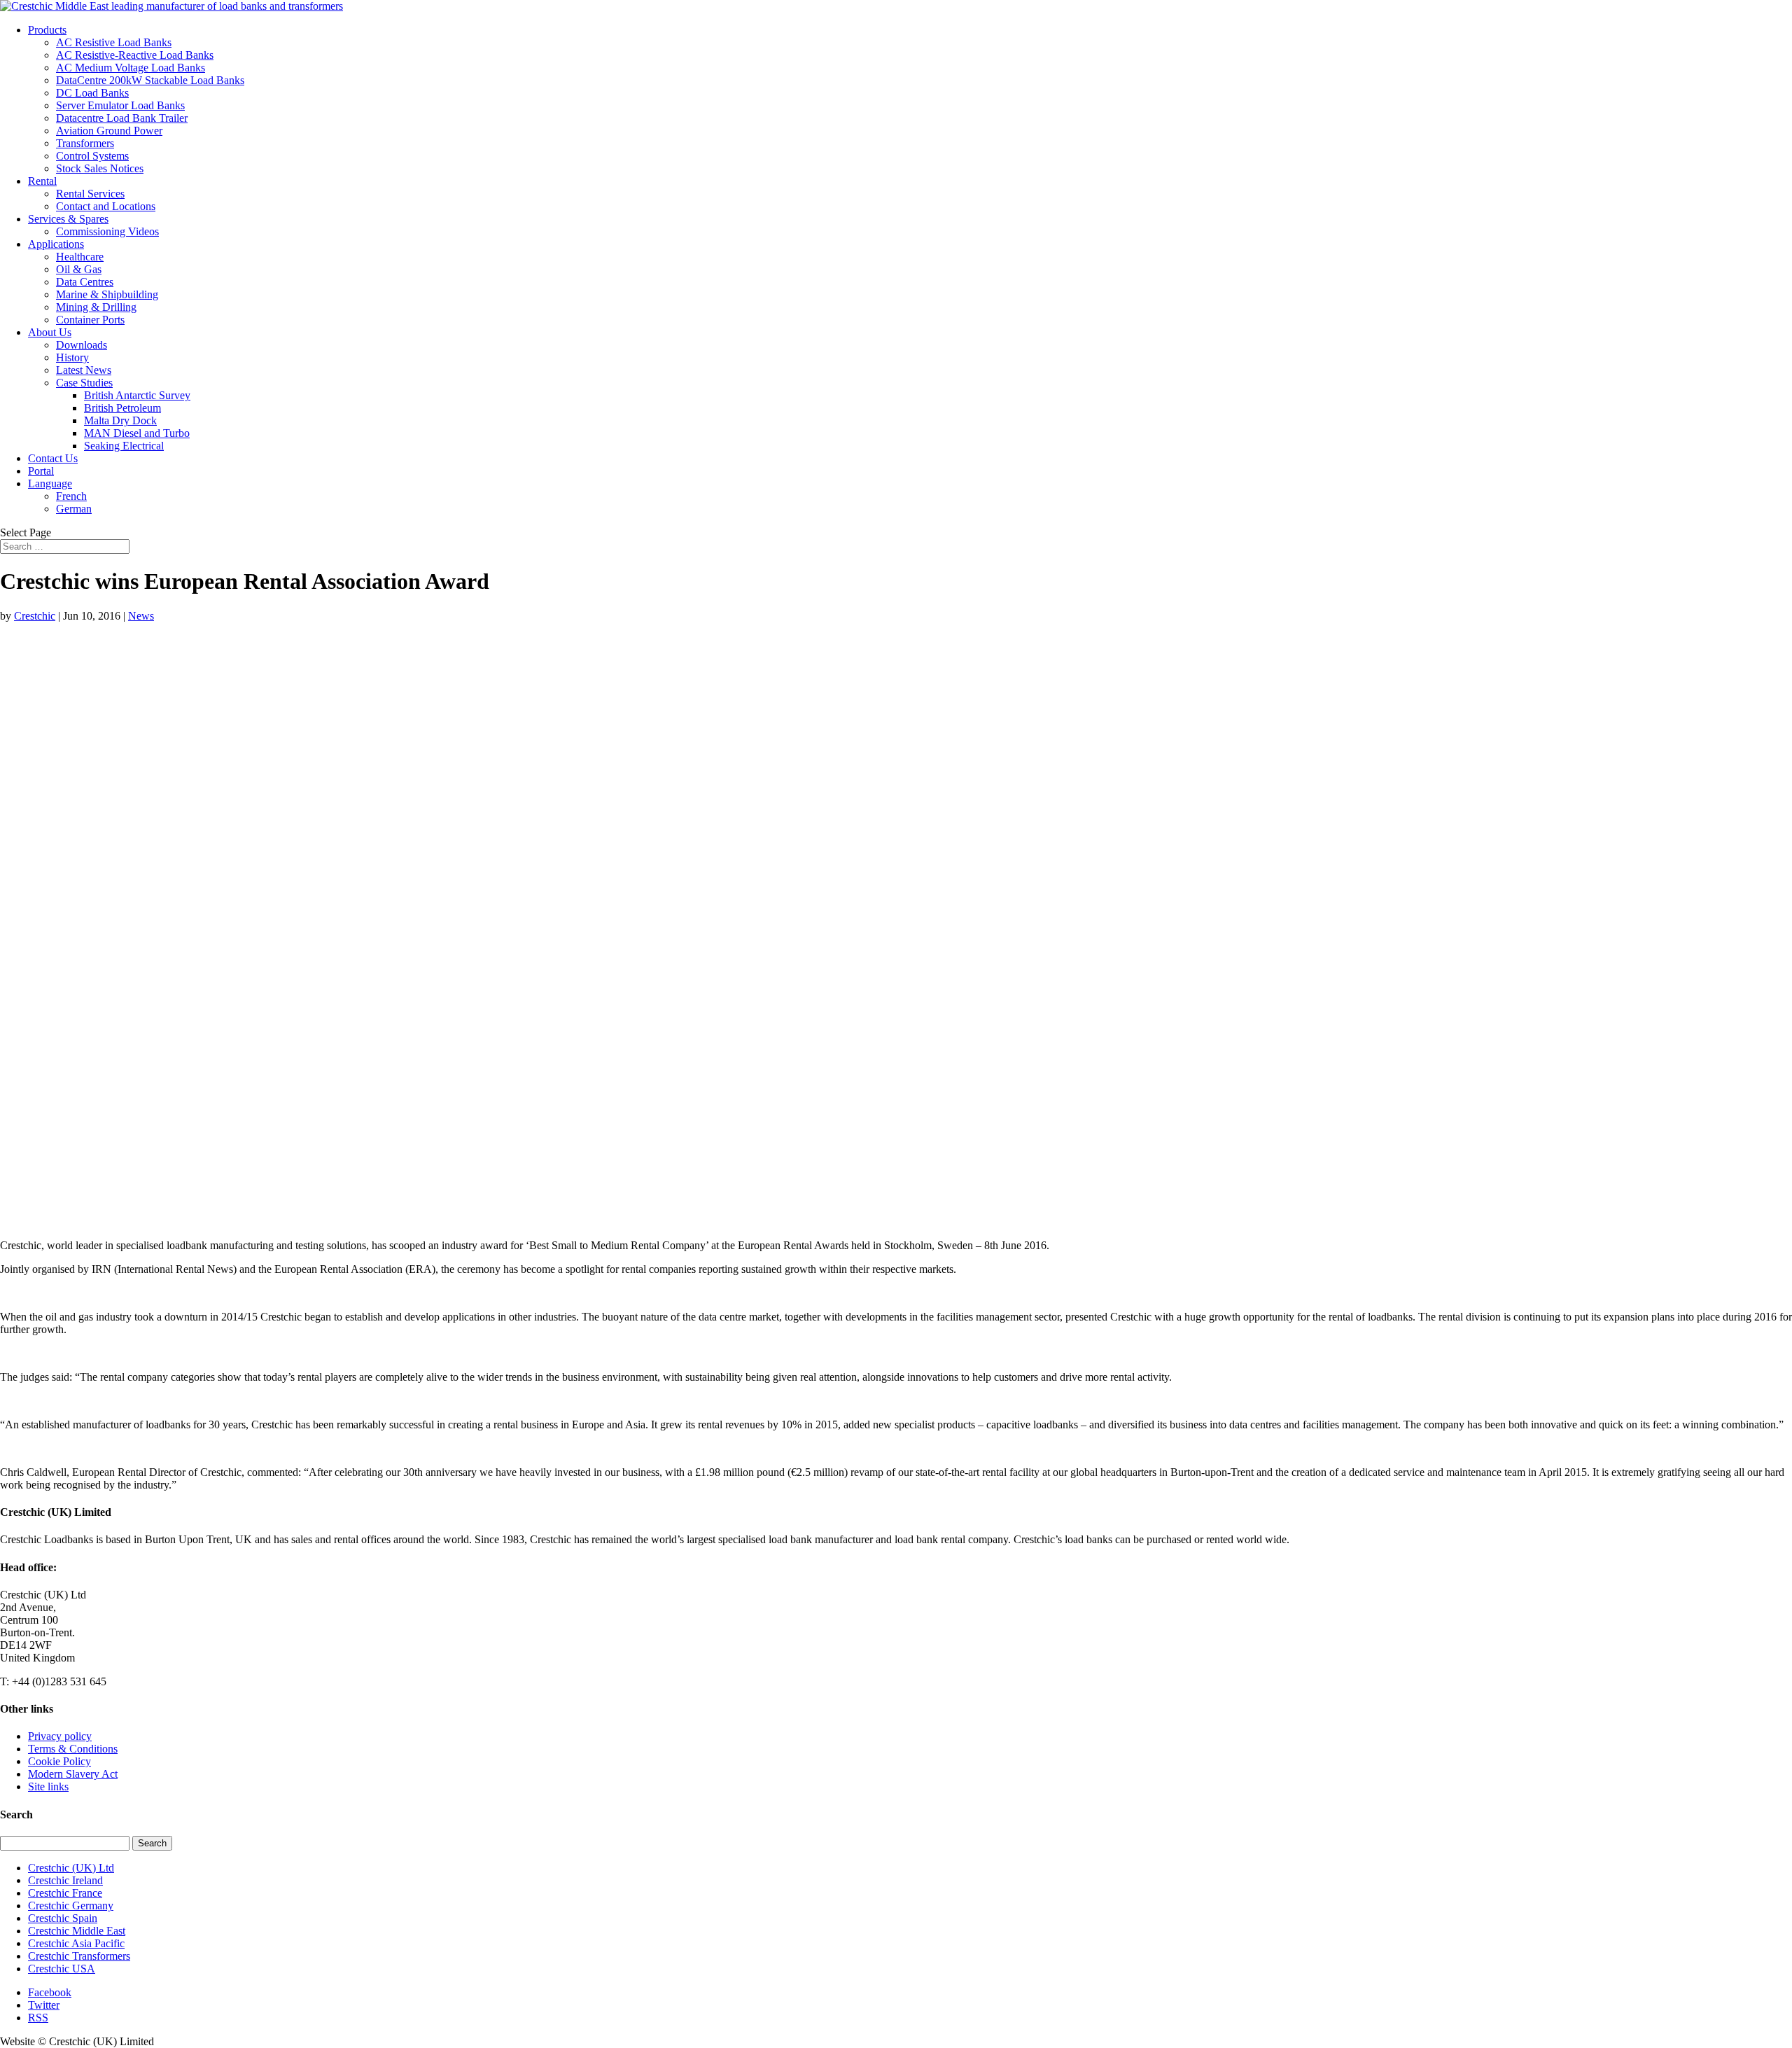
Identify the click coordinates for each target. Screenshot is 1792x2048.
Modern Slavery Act (73, 1774)
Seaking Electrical (124, 446)
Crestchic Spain (63, 1918)
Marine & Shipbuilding (107, 294)
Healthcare (80, 257)
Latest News (84, 370)
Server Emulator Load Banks (120, 105)
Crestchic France (65, 1893)
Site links (48, 1786)
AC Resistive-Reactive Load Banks (135, 55)
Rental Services (90, 194)
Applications (56, 244)
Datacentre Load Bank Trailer (122, 118)
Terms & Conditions (73, 1749)
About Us (50, 332)
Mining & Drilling (96, 307)
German (74, 509)
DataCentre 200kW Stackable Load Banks (150, 80)
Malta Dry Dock (120, 420)
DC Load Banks (92, 93)
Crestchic (35, 616)
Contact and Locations (106, 206)
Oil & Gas (79, 269)
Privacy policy (60, 1736)
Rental (42, 181)
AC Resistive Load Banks (114, 42)
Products (47, 30)
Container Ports (90, 320)
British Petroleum (122, 408)
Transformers (85, 143)
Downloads (82, 345)
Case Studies (84, 383)
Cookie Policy (59, 1761)
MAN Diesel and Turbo (137, 433)
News (141, 616)
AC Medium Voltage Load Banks (131, 68)
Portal (41, 471)
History (72, 357)
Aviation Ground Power (109, 131)
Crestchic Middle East (77, 1931)
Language (50, 483)
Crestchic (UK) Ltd (71, 1868)
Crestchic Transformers (79, 1956)
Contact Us (53, 458)
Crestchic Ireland (65, 1880)
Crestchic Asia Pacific (76, 1943)
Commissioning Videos (107, 231)
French (71, 496)
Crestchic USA (62, 1969)
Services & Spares (68, 219)
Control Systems (92, 156)
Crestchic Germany (71, 1906)
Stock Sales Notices (100, 168)
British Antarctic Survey (137, 395)
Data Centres (85, 282)
